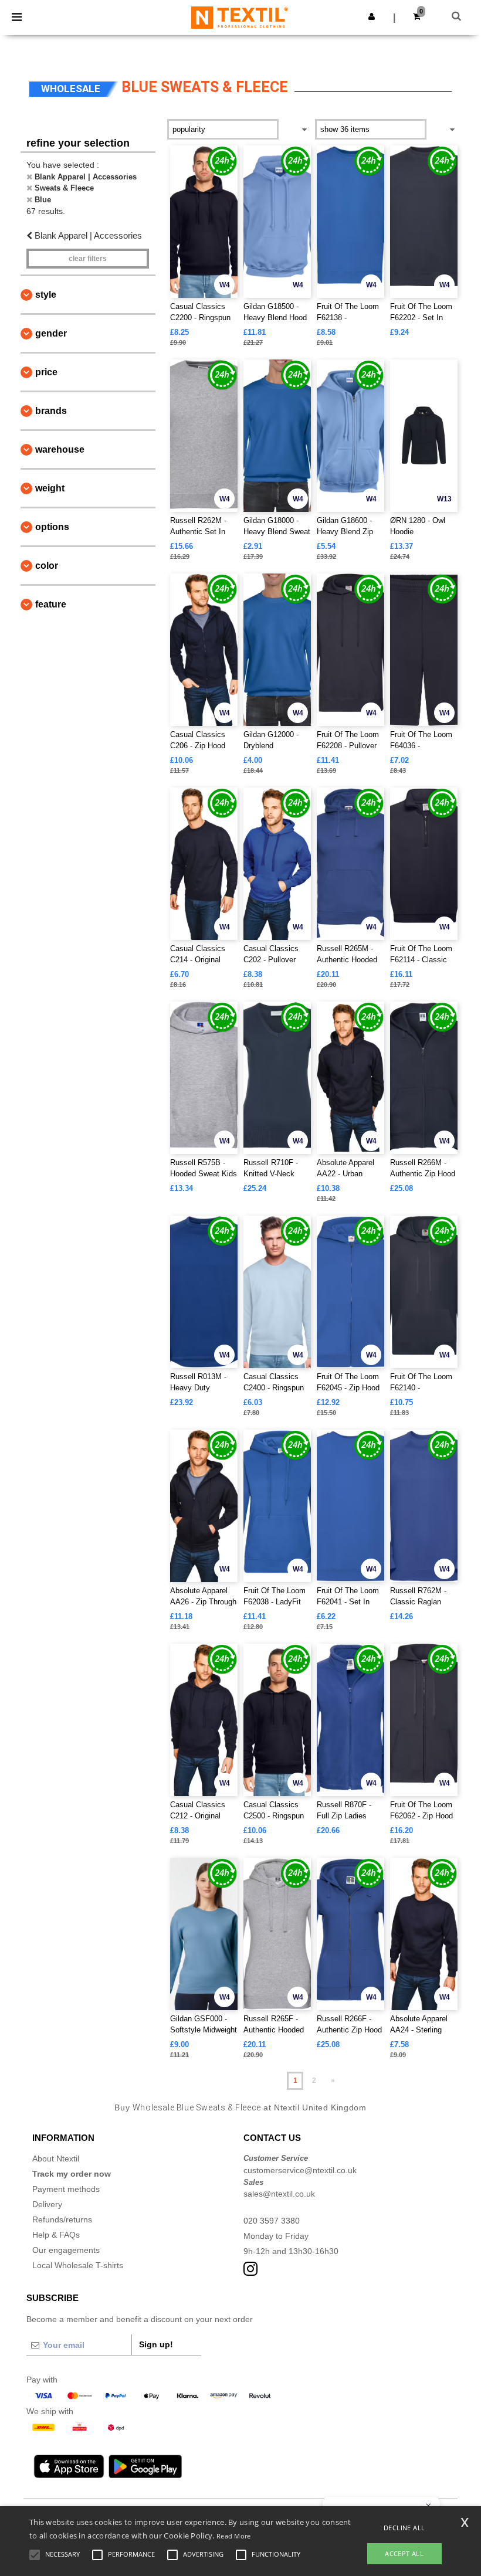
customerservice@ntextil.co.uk (300, 2170)
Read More (234, 2536)
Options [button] (52, 527)
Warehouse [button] (60, 449)
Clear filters (88, 259)
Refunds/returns (62, 2219)
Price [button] (46, 372)
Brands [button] (51, 411)
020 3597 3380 (272, 2221)
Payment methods (66, 2189)
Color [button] (47, 566)
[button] (372, 16)
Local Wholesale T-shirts (78, 2265)
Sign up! (156, 2344)
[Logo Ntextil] (240, 17)
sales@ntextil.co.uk (279, 2194)
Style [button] (46, 295)
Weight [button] (50, 488)
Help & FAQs (56, 2235)
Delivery (47, 2204)
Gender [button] (51, 333)
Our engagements (66, 2250)
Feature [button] (51, 604)
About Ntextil (56, 2158)
